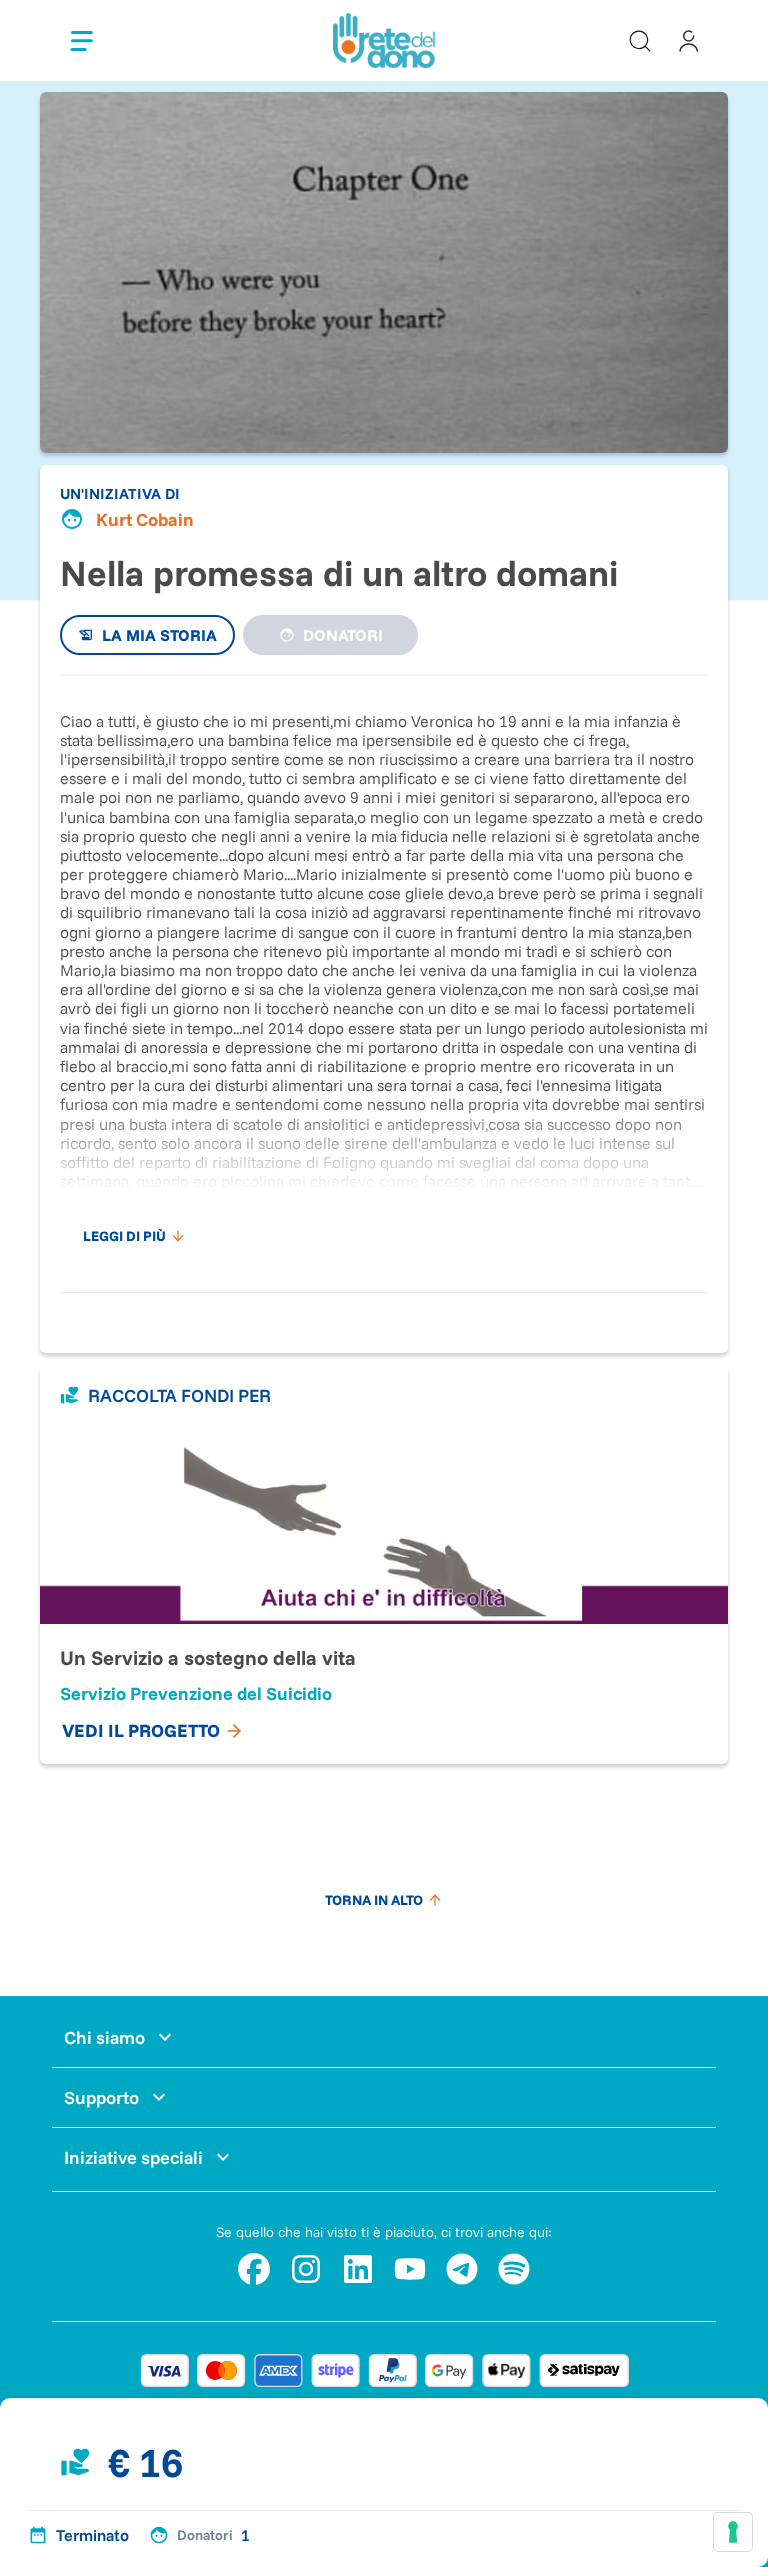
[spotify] (514, 2269)
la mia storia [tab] (159, 635)
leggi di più (124, 1236)
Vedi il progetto (141, 1730)
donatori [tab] (343, 635)
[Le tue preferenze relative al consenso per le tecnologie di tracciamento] (733, 2532)
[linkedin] (358, 2269)
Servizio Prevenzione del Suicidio (196, 1693)
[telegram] (462, 2269)
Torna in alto (374, 1900)
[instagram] (306, 2269)
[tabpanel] (384, 974)
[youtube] (410, 2269)
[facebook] (254, 2269)
